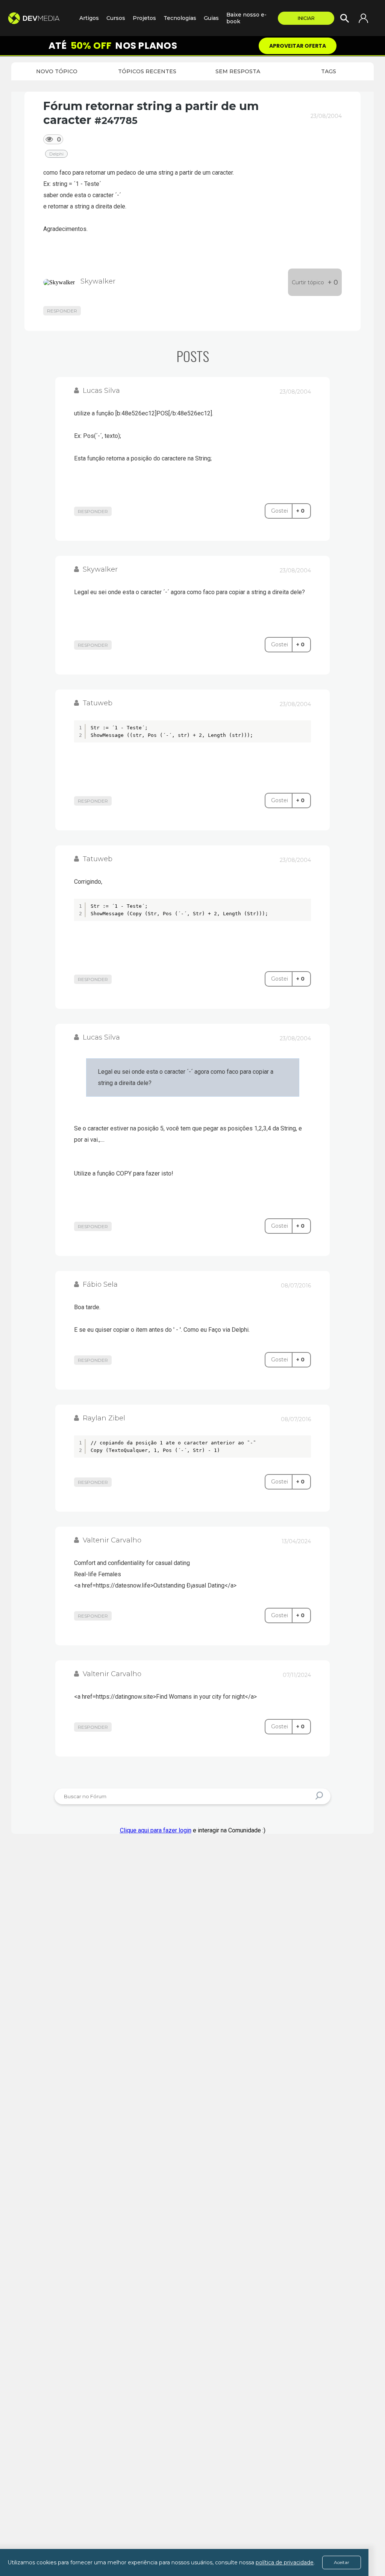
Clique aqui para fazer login (156, 1830)
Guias (211, 18)
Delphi (56, 154)
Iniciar (306, 18)
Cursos (116, 18)
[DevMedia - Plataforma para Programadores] (40, 18)
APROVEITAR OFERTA (298, 46)
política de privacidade (285, 2562)
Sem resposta (238, 71)
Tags (329, 71)
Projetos (144, 18)
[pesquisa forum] (320, 1797)
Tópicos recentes (147, 71)
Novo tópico (57, 71)
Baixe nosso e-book (246, 18)
